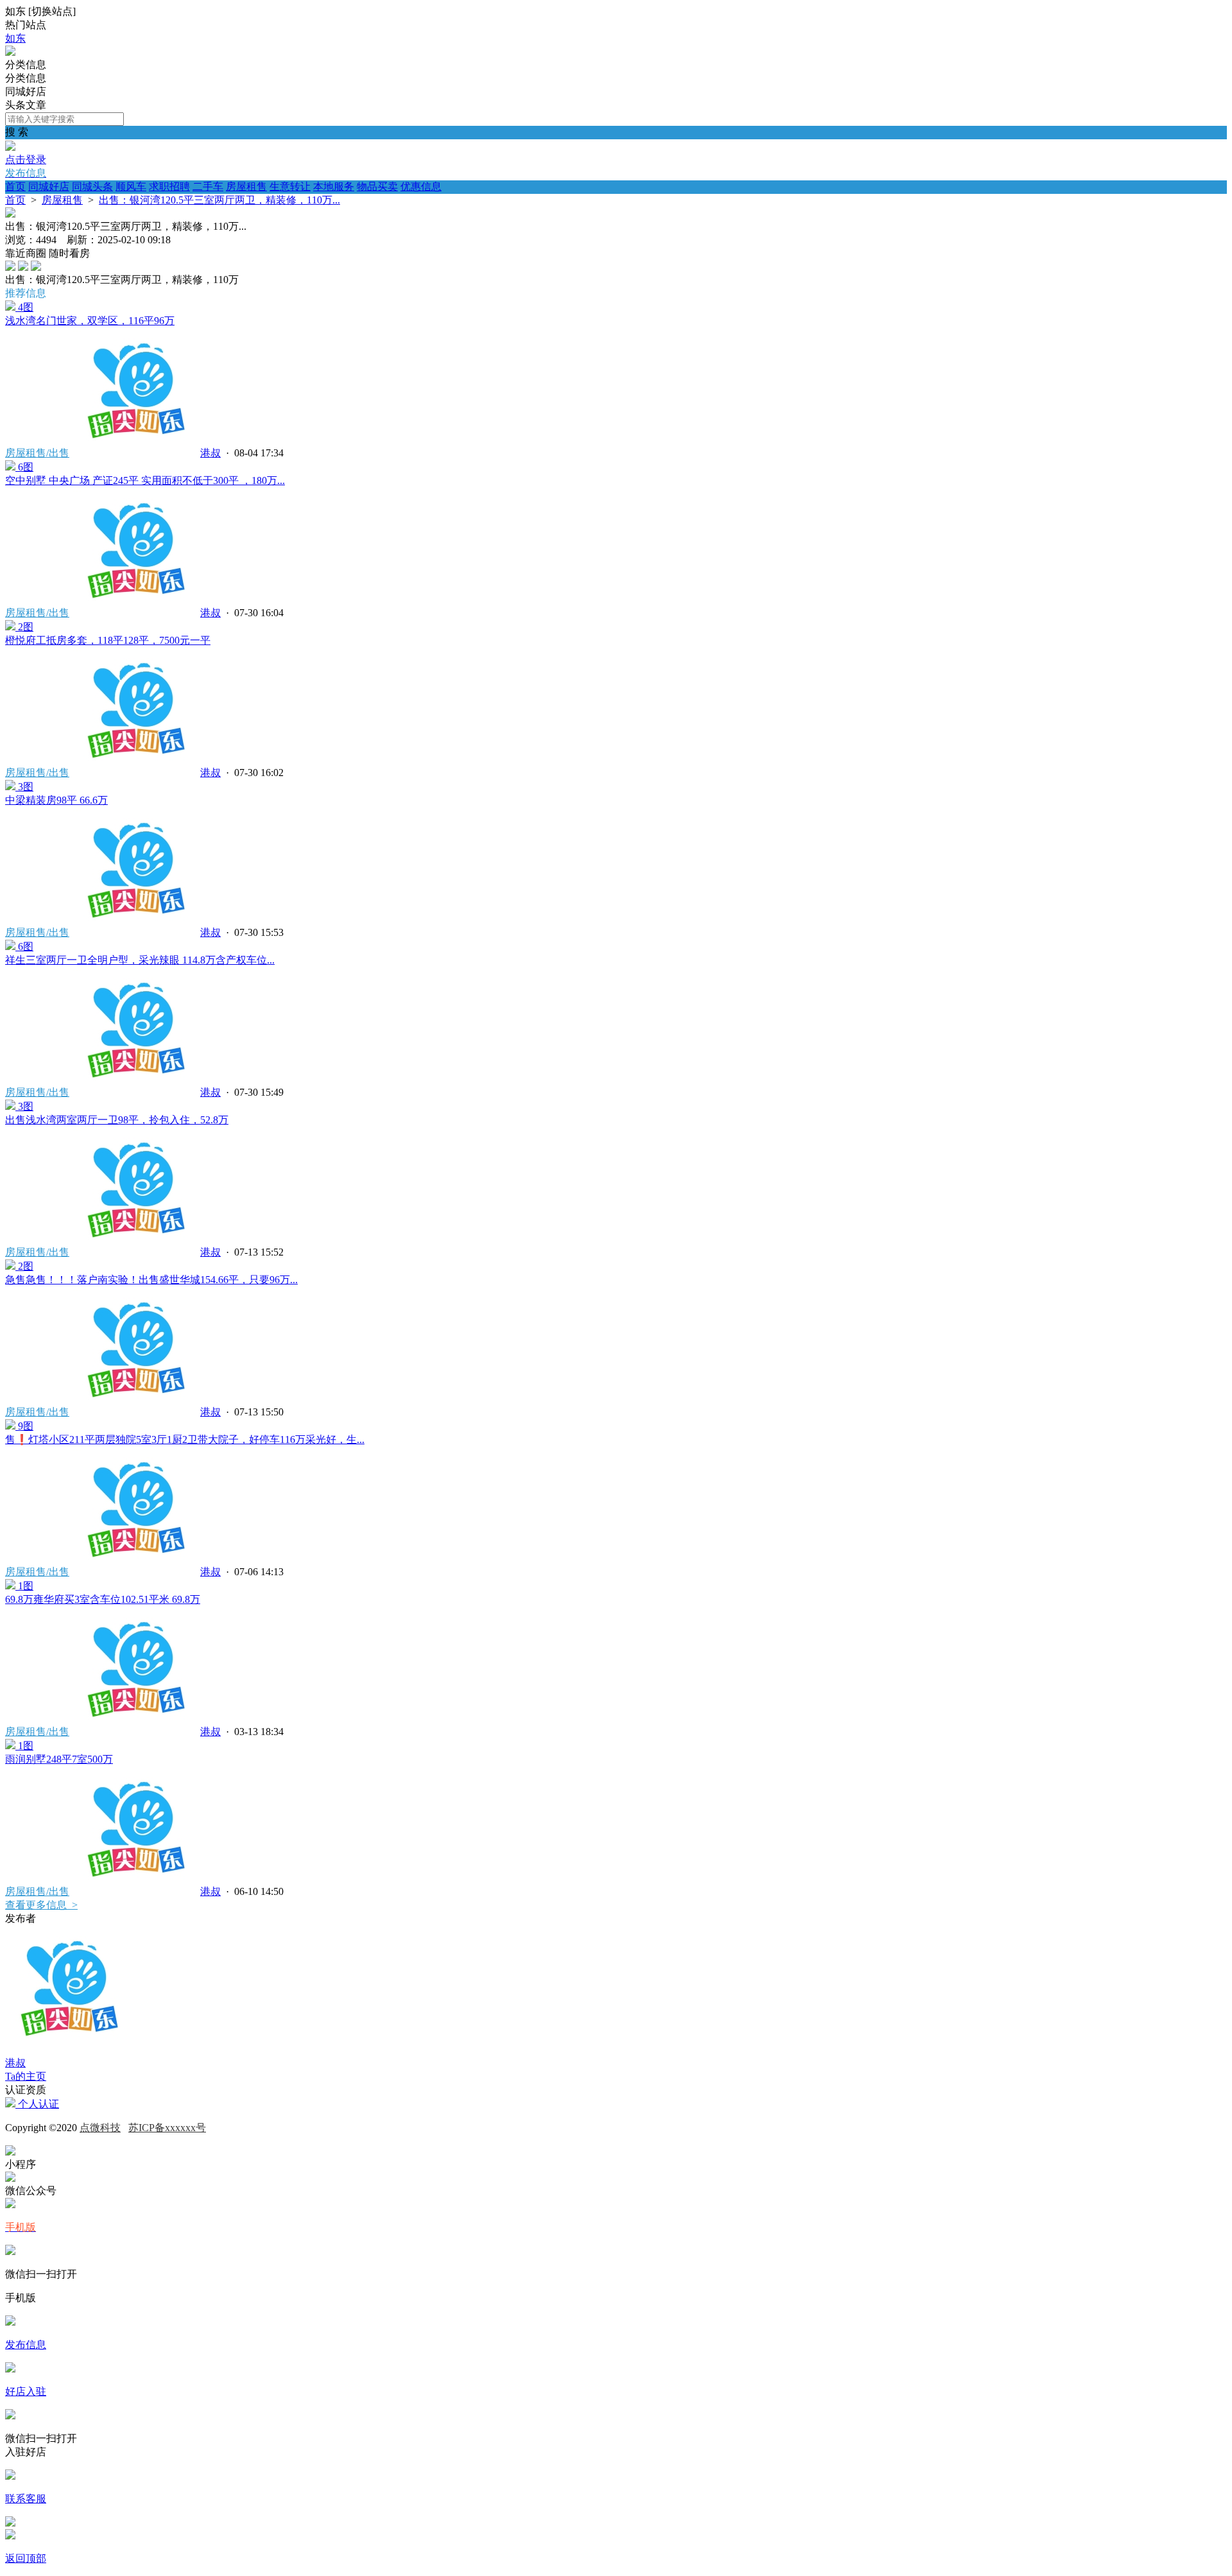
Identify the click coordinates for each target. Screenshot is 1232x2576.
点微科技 (100, 2128)
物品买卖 (377, 186)
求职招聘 (169, 186)
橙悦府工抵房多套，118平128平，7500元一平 (108, 640)
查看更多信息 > (41, 1905)
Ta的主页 (26, 2076)
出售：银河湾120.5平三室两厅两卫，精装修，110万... (219, 200)
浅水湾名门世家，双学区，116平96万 (90, 321)
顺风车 (131, 186)
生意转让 (290, 186)
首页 (15, 186)
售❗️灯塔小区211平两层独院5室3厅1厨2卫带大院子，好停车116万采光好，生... (185, 1439)
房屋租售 (246, 186)
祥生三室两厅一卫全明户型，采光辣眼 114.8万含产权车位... (140, 960)
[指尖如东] (10, 52)
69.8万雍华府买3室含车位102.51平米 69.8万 (103, 1599)
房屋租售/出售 (37, 453)
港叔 (210, 453)
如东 (15, 38)
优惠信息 (421, 186)
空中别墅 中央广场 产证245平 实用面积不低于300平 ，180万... (145, 480)
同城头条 (92, 186)
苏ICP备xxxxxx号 (167, 2128)
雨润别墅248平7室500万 (59, 1759)
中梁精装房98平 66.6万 (56, 800)
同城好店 (49, 186)
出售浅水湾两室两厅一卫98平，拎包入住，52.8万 (117, 1120)
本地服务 (334, 186)
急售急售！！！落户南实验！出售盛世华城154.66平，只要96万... (151, 1280)
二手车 (208, 186)
